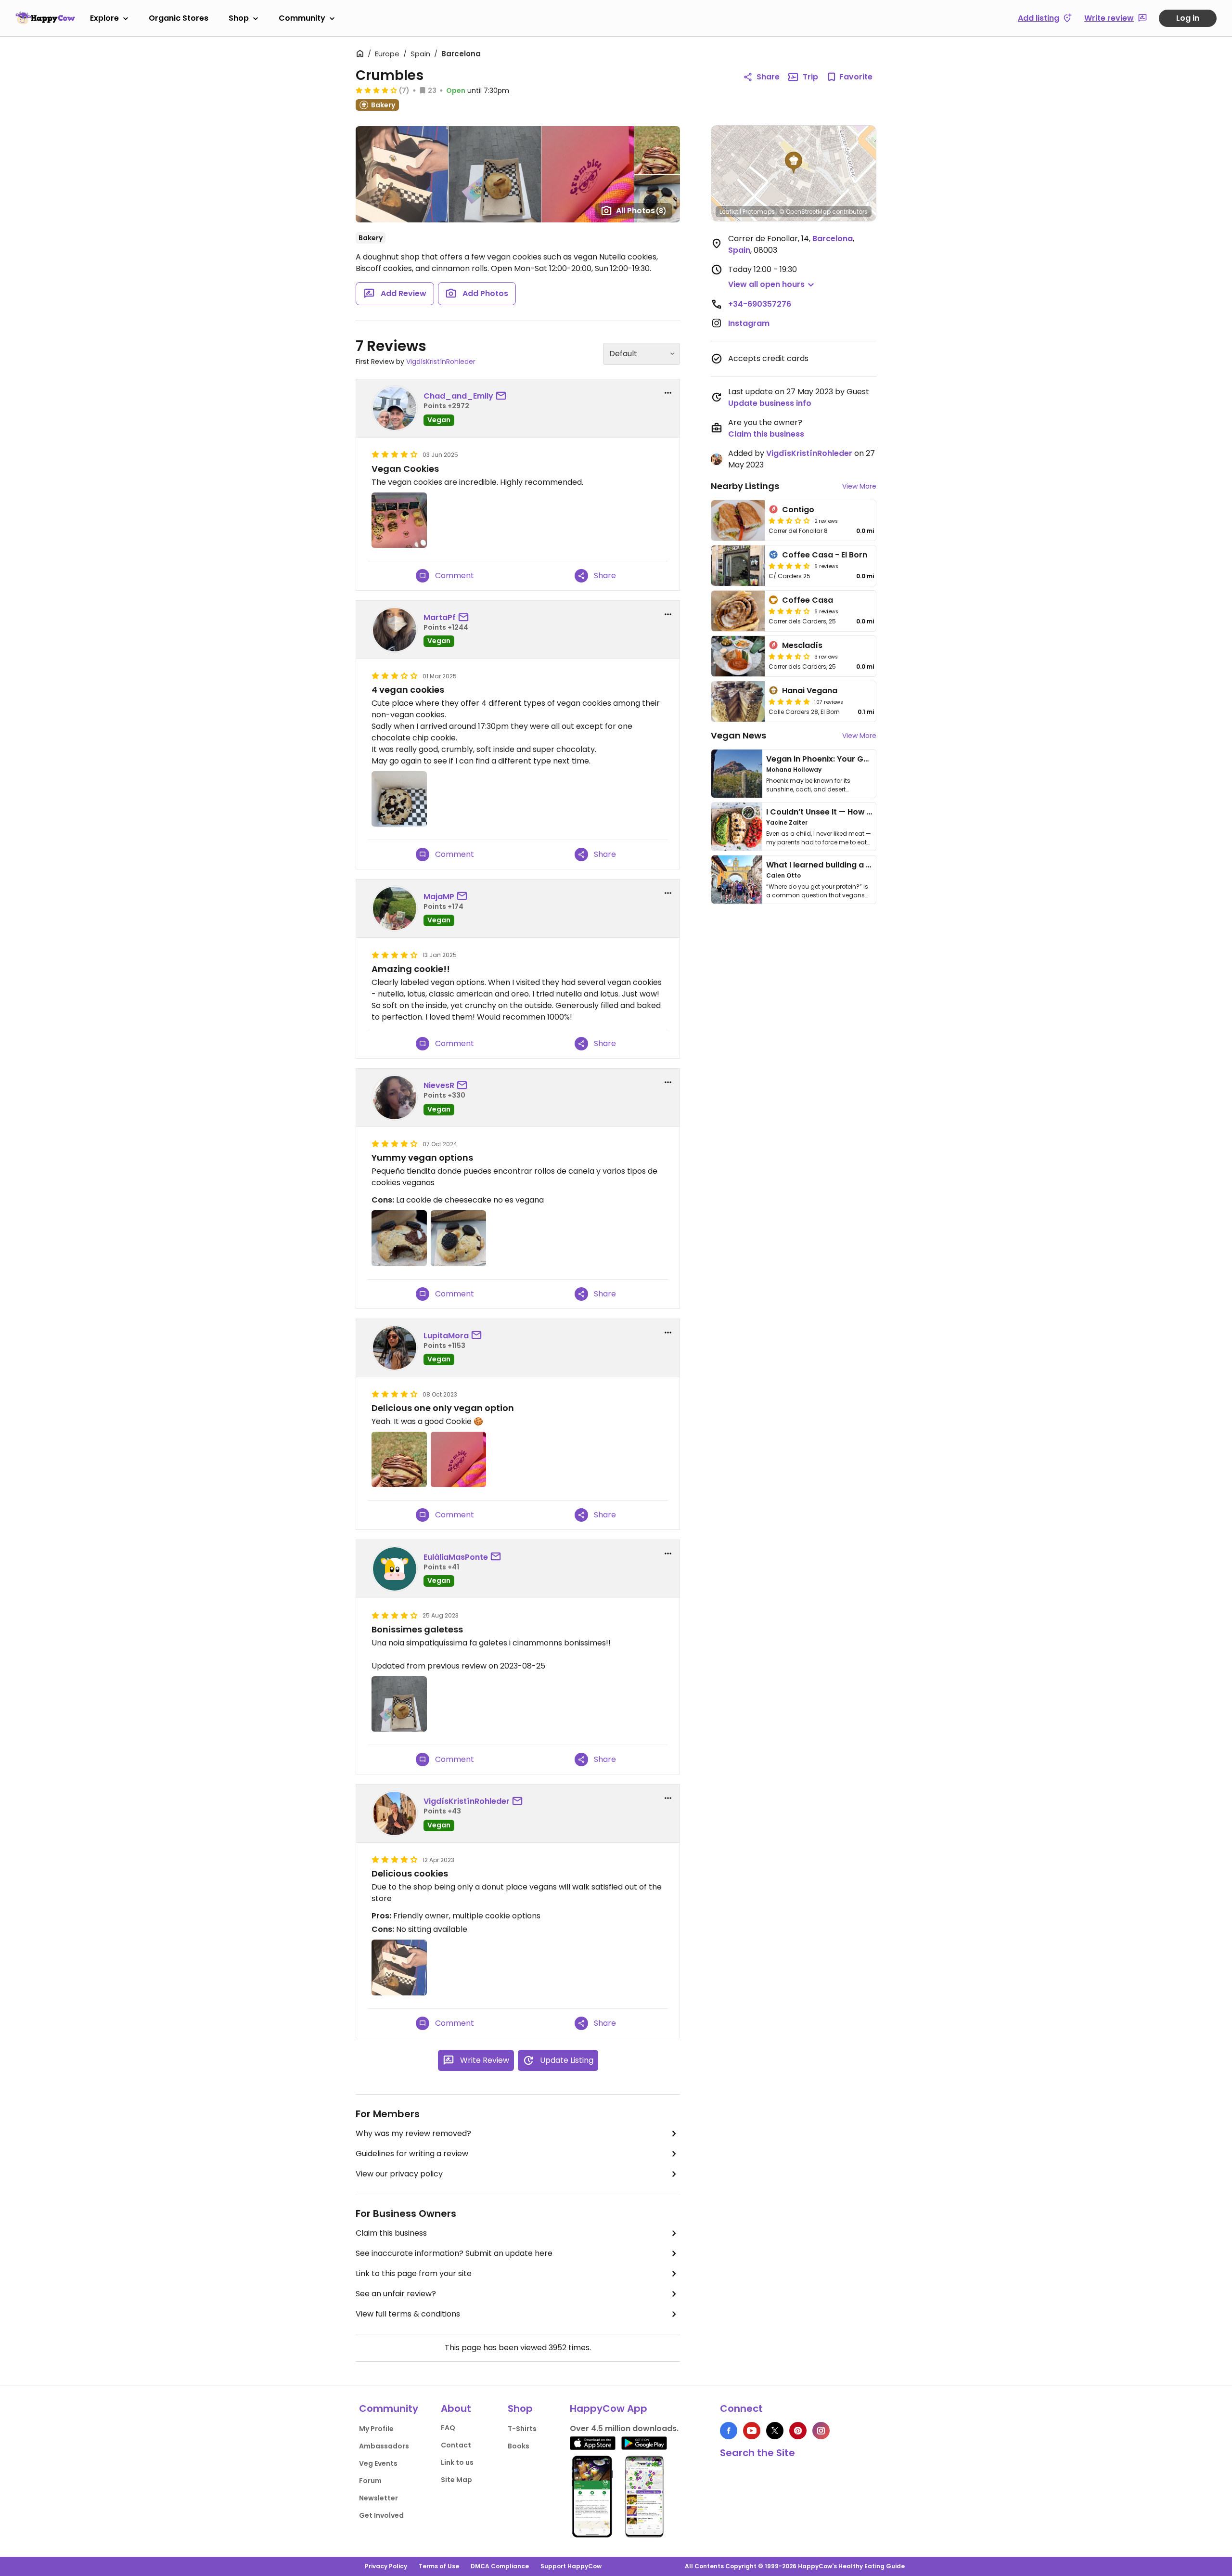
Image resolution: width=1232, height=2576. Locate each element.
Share (768, 77)
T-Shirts (522, 2429)
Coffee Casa (808, 600)
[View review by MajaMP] (395, 908)
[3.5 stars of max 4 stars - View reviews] (789, 656)
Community (302, 18)
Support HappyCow (571, 2566)
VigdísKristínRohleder (441, 362)
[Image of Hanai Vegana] (738, 701)
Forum (370, 2481)
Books (519, 2446)
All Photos (641, 211)
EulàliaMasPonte (456, 1557)
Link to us (457, 2462)
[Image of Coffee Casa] (738, 611)
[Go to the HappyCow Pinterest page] (798, 2431)
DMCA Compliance (500, 2566)
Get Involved (381, 2515)
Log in (1188, 18)
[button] (794, 163)
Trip (810, 77)
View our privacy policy (399, 2174)
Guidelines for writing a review (412, 2154)
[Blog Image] (737, 774)
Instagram (749, 323)
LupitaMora (446, 1336)
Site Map (456, 2480)
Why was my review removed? (413, 2133)
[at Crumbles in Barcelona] (399, 799)
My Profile (376, 2429)
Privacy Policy (386, 2566)
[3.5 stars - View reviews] (789, 611)
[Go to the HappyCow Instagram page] (821, 2431)
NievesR (439, 1085)
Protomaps (759, 212)
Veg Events (378, 2463)
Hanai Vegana (810, 691)
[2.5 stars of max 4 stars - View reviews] (789, 520)
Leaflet (729, 212)
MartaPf (440, 617)
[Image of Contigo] (738, 520)
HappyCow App (609, 2408)
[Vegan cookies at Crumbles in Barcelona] (399, 520)
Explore (104, 18)
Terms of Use (439, 2566)
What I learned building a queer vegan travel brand (867, 865)
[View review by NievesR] (395, 1098)
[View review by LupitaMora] (395, 1348)
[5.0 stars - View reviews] (789, 701)
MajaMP (439, 897)
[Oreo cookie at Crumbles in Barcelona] (458, 1238)
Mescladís (802, 645)
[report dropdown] (668, 393)
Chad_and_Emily (458, 396)
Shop (239, 18)
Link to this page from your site (414, 2273)
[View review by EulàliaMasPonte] (395, 1569)
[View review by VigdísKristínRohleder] (395, 1813)
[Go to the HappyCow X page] (775, 2431)
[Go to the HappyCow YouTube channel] (752, 2431)
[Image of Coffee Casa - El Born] (738, 566)
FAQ (448, 2428)
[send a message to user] (503, 396)
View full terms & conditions (408, 2314)
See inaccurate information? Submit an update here (454, 2253)
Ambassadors (384, 2446)
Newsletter (379, 2498)
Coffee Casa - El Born (825, 555)
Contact (456, 2445)
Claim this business (391, 2233)
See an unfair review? (396, 2294)
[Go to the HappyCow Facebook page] (729, 2431)
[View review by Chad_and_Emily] (395, 408)
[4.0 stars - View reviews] (376, 90)
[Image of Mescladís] (738, 656)
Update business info (770, 403)
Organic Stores (179, 18)
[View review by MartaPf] (395, 630)
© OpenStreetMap (805, 212)
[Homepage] (45, 18)
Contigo (798, 510)
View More (859, 486)
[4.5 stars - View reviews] (789, 566)
